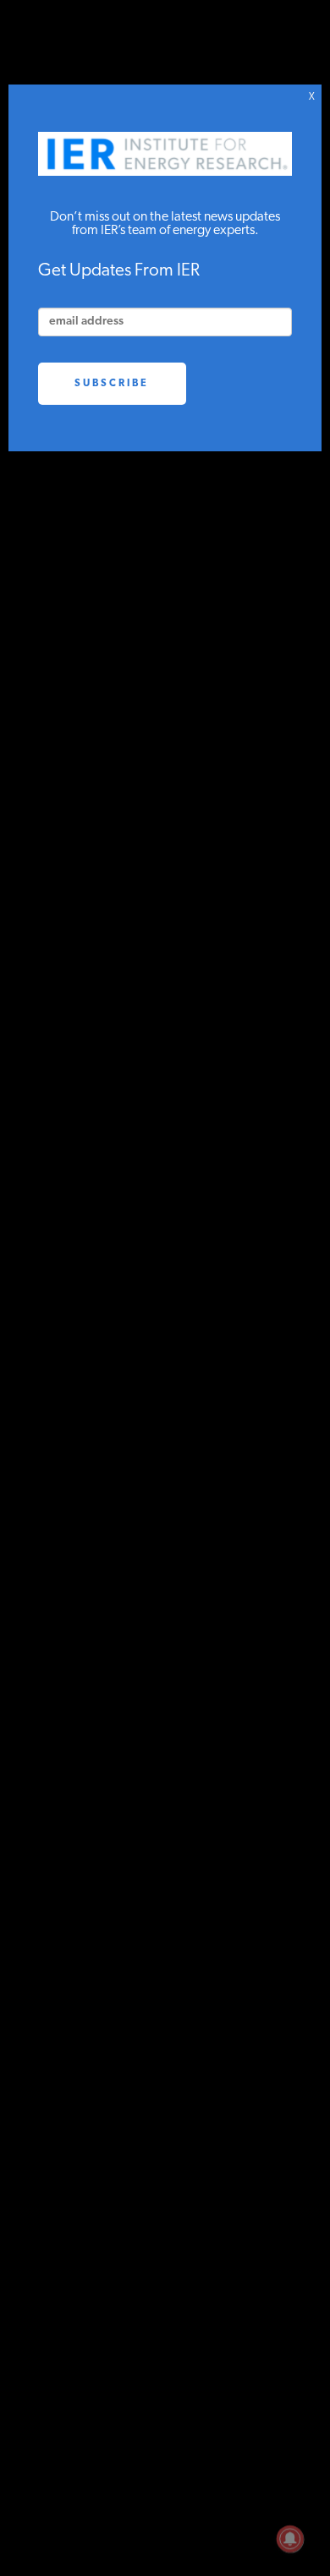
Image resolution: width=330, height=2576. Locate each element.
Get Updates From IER (119, 271)
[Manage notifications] (290, 2539)
